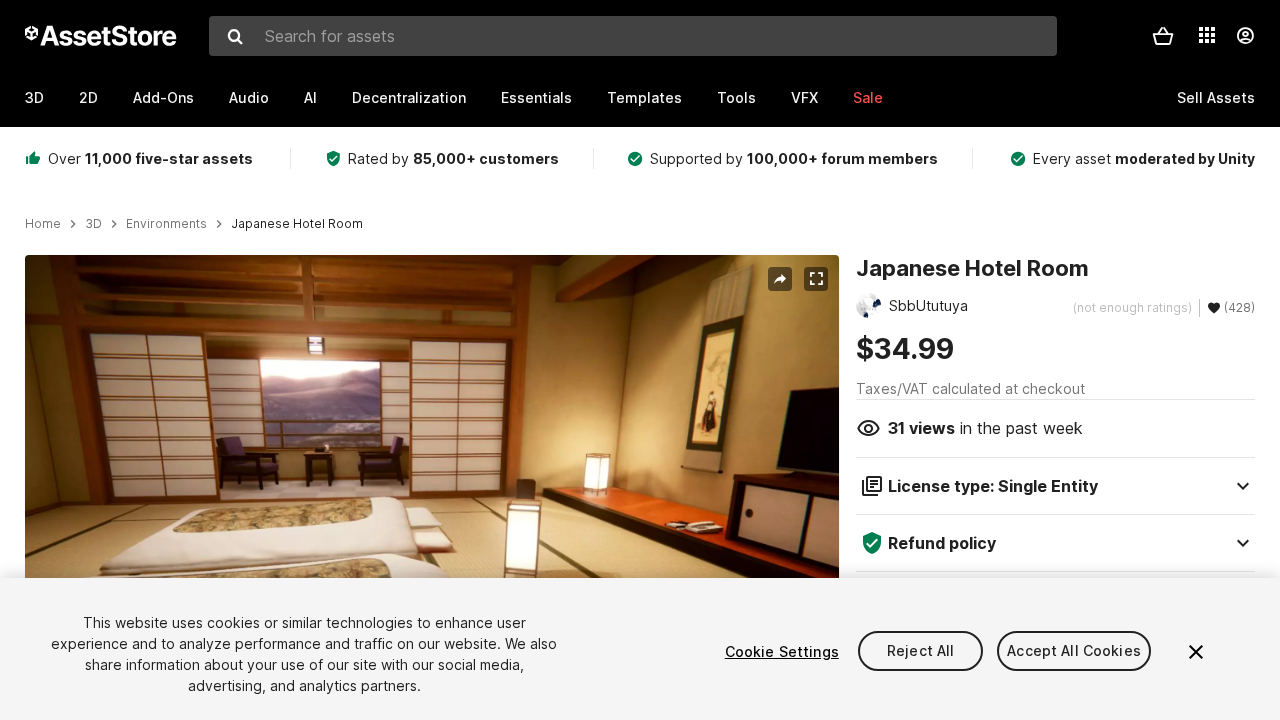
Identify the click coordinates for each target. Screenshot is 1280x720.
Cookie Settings (782, 651)
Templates (644, 97)
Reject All (920, 651)
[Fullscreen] (816, 279)
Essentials (536, 97)
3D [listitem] (93, 224)
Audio (249, 97)
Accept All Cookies (1074, 651)
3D (34, 97)
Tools (736, 97)
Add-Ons (163, 97)
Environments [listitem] (166, 224)
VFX (804, 97)
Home (43, 224)
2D (88, 97)
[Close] (1196, 652)
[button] (1163, 36)
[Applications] (1207, 35)
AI (310, 97)
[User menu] (1245, 36)
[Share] (780, 279)
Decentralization (409, 97)
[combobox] (633, 36)
